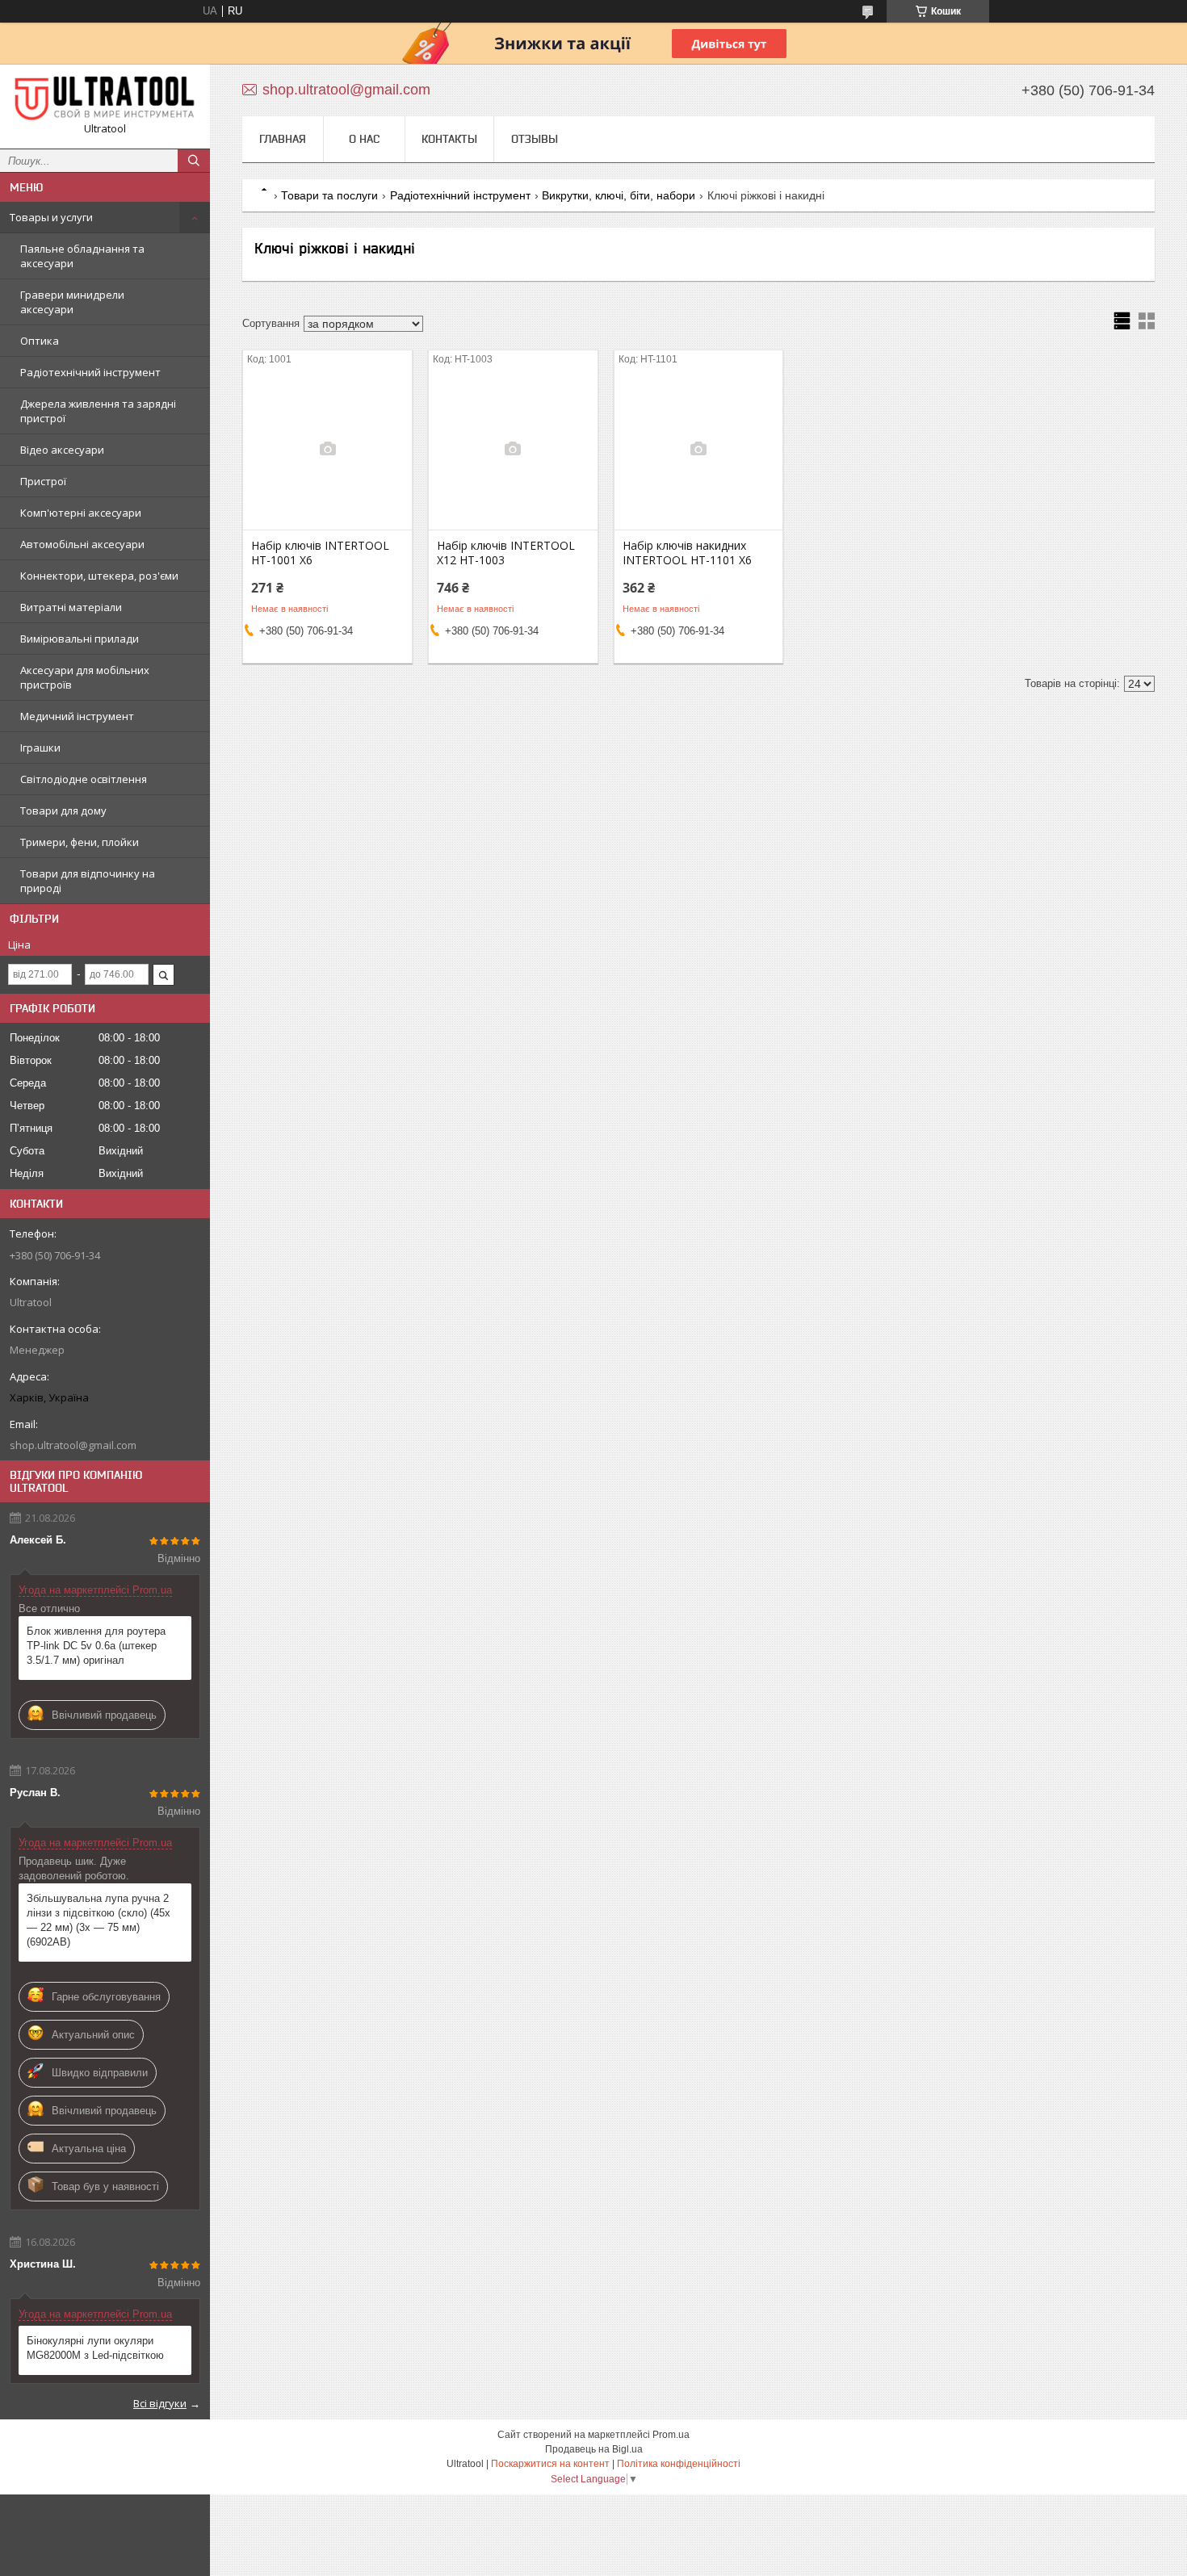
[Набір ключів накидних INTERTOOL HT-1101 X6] (699, 449)
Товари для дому (63, 810)
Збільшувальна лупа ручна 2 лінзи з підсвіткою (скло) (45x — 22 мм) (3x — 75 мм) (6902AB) (99, 1920)
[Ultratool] (105, 99)
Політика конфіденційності (679, 2464)
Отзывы (535, 139)
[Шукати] (194, 161)
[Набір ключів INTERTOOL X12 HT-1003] (513, 449)
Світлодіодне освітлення (84, 779)
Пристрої (43, 481)
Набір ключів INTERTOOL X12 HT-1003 (506, 553)
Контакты (449, 139)
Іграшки (40, 748)
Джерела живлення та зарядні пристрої (98, 411)
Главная (283, 139)
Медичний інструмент (77, 716)
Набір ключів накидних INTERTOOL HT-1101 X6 (687, 553)
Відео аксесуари (62, 450)
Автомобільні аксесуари (82, 544)
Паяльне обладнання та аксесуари (82, 256)
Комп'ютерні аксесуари (81, 513)
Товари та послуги (329, 195)
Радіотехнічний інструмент (90, 372)
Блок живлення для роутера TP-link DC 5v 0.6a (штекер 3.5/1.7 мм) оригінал (96, 1646)
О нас (364, 139)
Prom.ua (671, 2435)
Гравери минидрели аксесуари (72, 302)
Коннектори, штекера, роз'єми (99, 576)
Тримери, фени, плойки (80, 842)
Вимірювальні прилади (80, 639)
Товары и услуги (51, 217)
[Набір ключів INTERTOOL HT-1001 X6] (327, 449)
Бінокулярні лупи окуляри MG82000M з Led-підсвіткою (95, 2348)
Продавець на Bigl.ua (594, 2449)
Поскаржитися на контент (550, 2464)
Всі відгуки (160, 2403)
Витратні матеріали (71, 607)
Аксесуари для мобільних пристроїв (85, 677)
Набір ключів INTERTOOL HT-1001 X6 (320, 553)
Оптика (40, 341)
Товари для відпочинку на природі (88, 881)
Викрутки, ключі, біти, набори (619, 195)
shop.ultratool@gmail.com (73, 1445)
